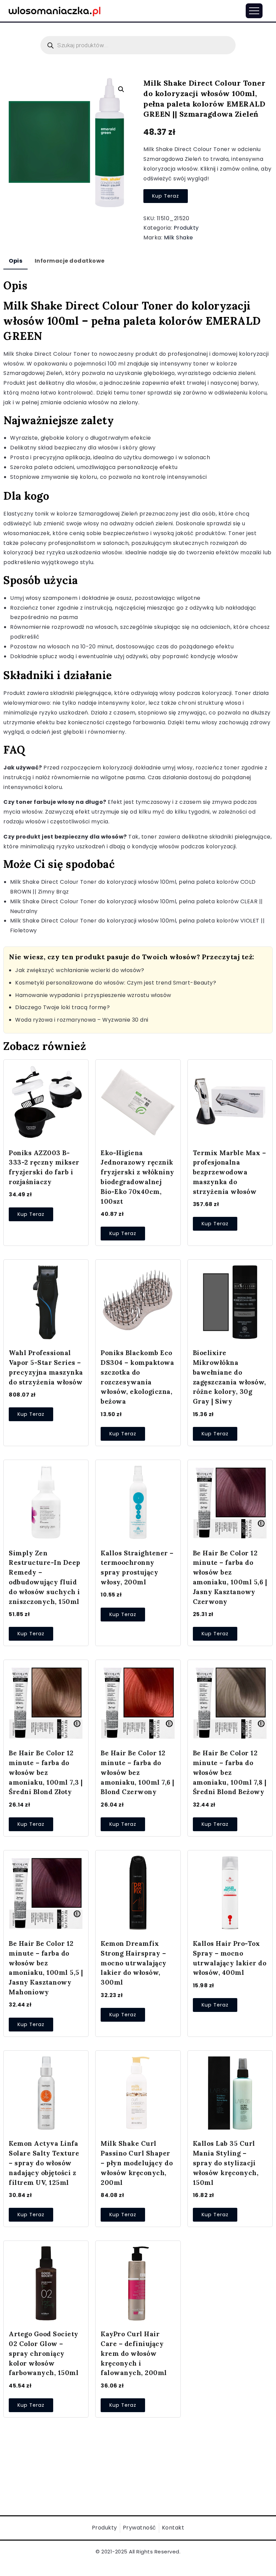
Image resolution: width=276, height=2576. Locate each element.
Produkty (186, 228)
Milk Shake (179, 238)
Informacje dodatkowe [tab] (70, 261)
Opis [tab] (15, 261)
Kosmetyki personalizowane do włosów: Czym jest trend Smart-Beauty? (116, 983)
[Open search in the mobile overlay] (138, 45)
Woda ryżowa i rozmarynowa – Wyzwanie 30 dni (82, 1020)
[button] (121, 89)
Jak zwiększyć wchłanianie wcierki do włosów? (80, 970)
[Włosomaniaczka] (55, 10)
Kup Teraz (166, 196)
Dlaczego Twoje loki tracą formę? (62, 1007)
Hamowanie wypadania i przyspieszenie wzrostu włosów (93, 995)
